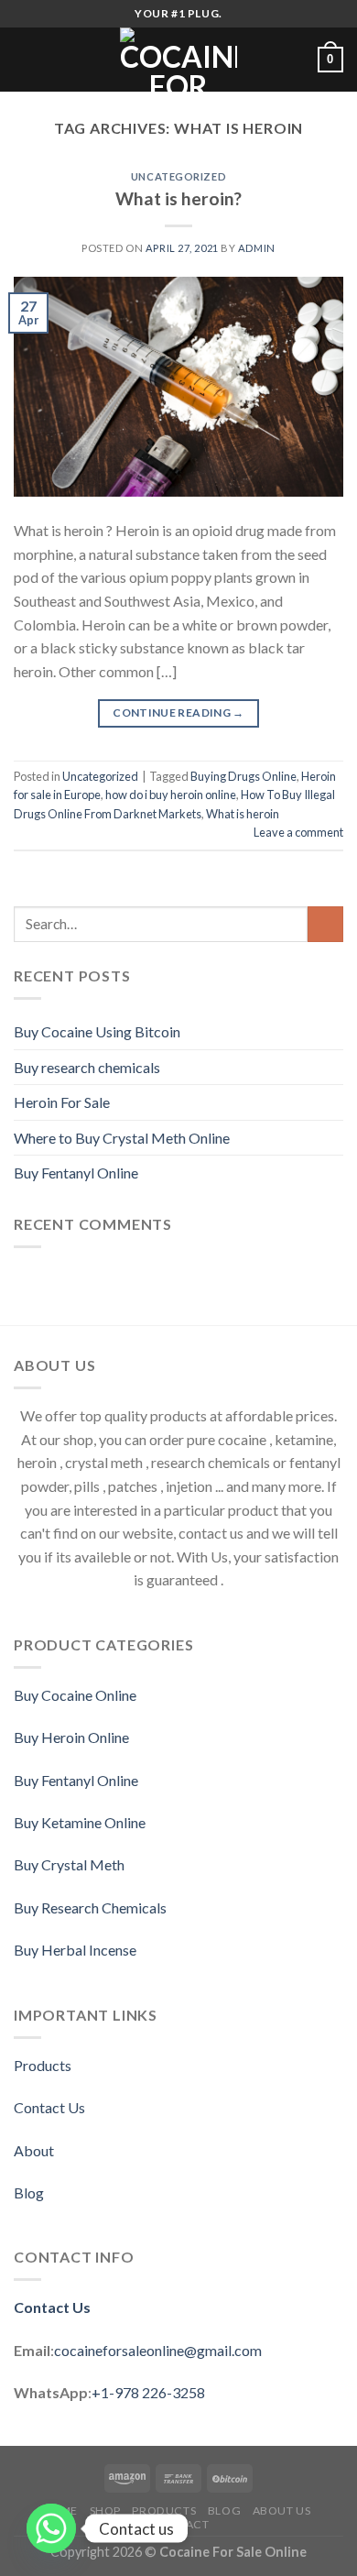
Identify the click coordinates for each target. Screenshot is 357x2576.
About (34, 2150)
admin (257, 248)
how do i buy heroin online (171, 795)
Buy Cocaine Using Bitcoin (97, 1031)
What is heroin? (178, 198)
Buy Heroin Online (71, 1737)
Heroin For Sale (62, 1102)
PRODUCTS (164, 2510)
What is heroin (243, 814)
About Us (282, 2510)
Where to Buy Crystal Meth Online (122, 1138)
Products (43, 2065)
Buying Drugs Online (243, 776)
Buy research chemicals (87, 1067)
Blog (29, 2192)
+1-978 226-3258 (148, 2392)
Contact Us (49, 2107)
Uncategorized (178, 176)
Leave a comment (298, 832)
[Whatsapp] (51, 2528)
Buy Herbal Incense (75, 1950)
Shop (105, 2510)
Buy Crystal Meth (69, 1864)
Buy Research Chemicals (90, 1907)
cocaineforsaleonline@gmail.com (158, 2350)
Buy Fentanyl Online (76, 1173)
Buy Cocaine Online (75, 1695)
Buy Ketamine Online (80, 1822)
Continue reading (178, 713)
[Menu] (25, 59)
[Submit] (325, 924)
